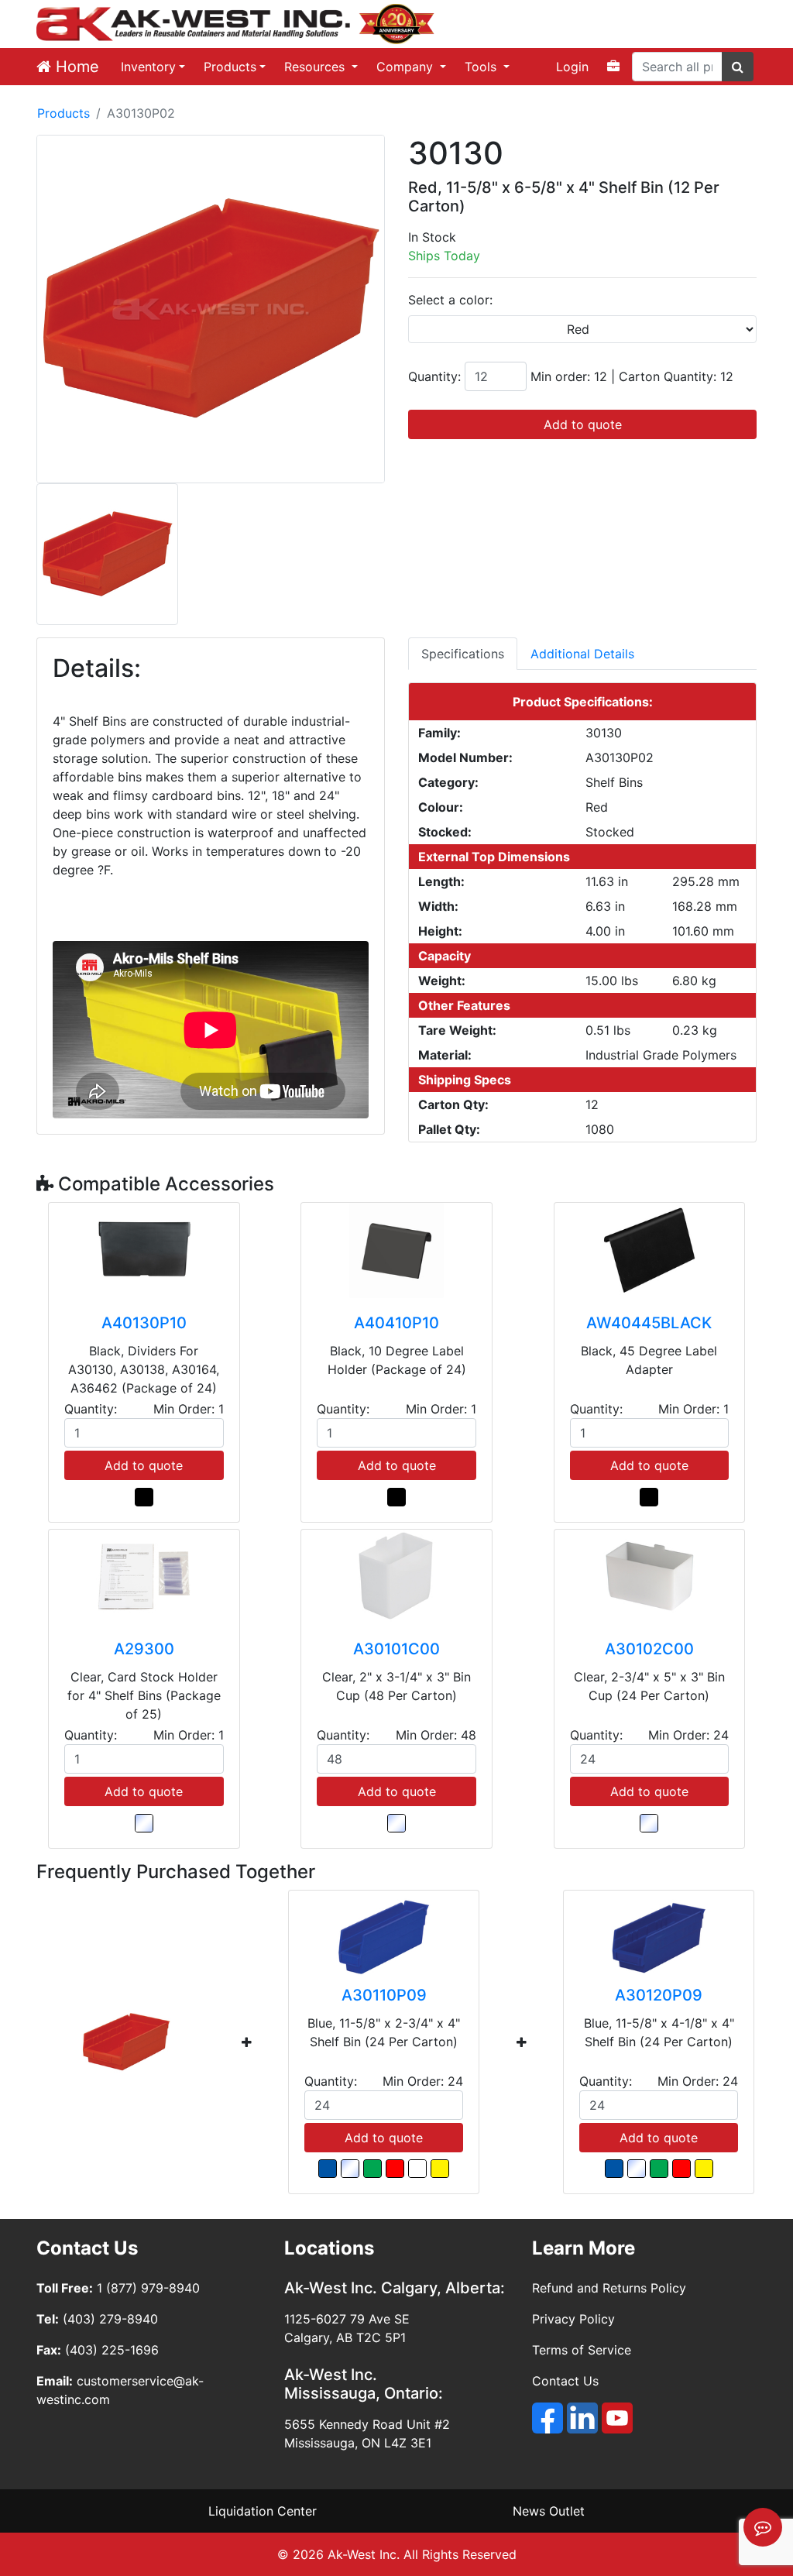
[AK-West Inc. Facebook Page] (548, 2418)
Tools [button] (482, 67)
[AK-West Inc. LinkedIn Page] (582, 2418)
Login (572, 67)
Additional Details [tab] (582, 654)
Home (75, 67)
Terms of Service (582, 2350)
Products (230, 67)
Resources (316, 67)
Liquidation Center (263, 2511)
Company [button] (407, 67)
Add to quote (583, 424)
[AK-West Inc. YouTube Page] (617, 2418)
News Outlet (549, 2511)
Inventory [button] (148, 67)
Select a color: (450, 300)
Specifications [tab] (463, 654)
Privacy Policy (573, 2319)
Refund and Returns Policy (609, 2288)
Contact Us (565, 2381)
